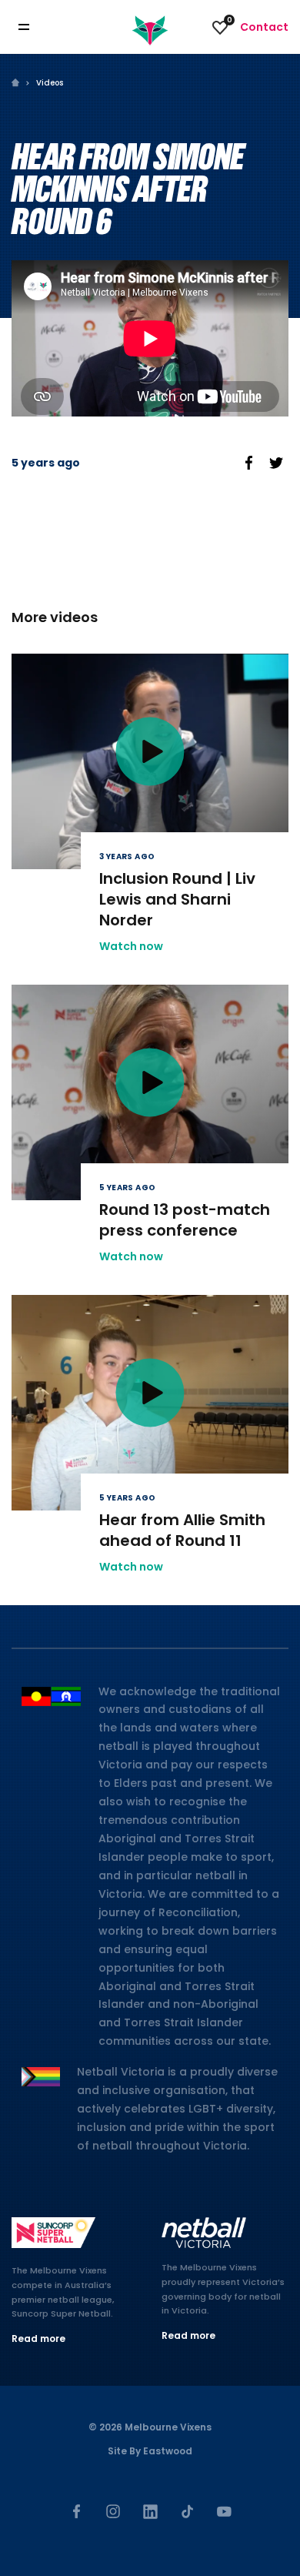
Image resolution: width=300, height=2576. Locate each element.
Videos (50, 83)
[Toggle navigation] (35, 27)
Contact (264, 27)
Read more (38, 2338)
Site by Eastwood (150, 2451)
